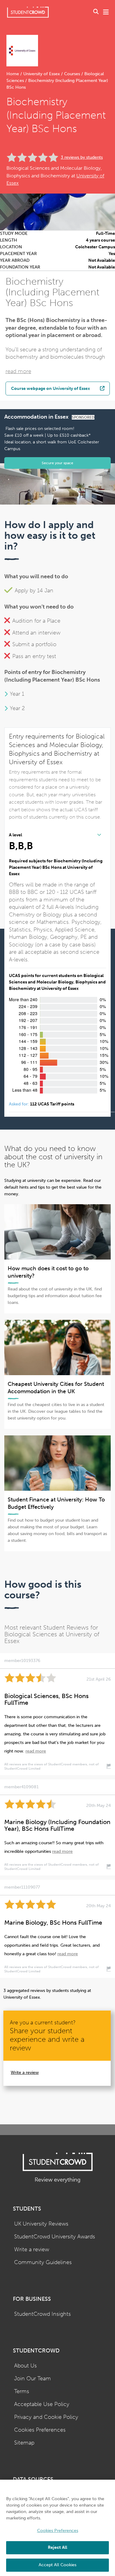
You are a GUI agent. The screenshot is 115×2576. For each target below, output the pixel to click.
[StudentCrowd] (28, 12)
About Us (25, 2366)
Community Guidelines (43, 2262)
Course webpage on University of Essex (50, 388)
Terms (22, 2391)
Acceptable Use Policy (42, 2404)
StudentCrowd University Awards (55, 2237)
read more (18, 371)
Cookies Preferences (40, 2430)
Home (13, 74)
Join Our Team (33, 2379)
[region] (57, 2528)
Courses (72, 74)
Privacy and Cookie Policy (46, 2417)
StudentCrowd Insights (42, 2314)
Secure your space (57, 463)
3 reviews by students (82, 157)
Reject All (57, 2547)
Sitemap (24, 2443)
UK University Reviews (41, 2224)
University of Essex (42, 74)
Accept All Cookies (57, 2565)
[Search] (96, 12)
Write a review (25, 2073)
